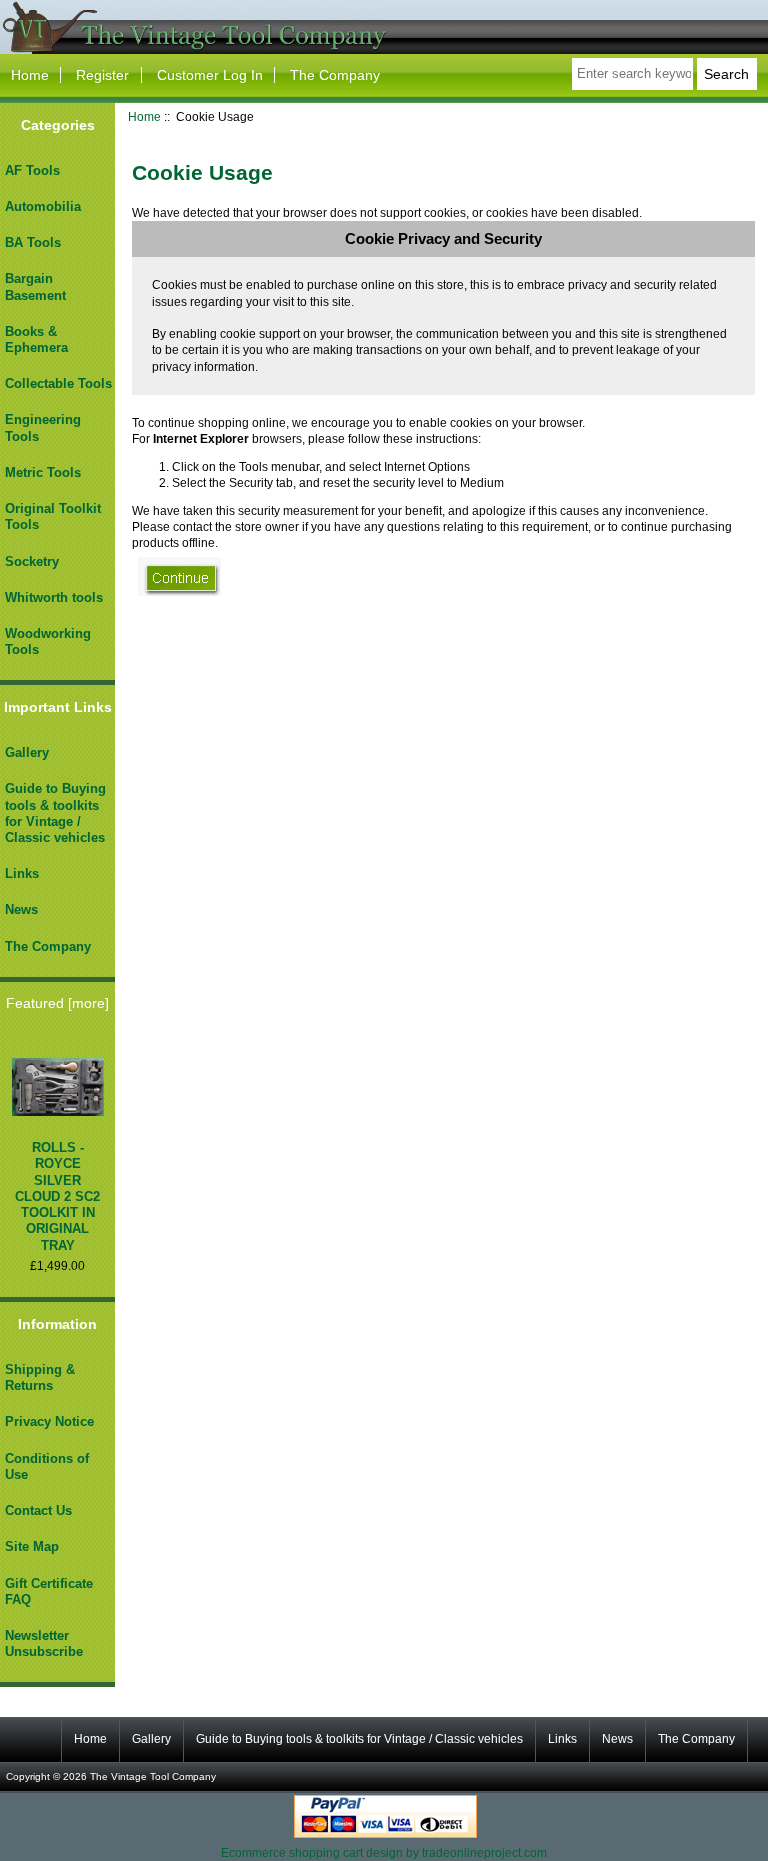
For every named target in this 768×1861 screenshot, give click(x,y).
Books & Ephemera (36, 339)
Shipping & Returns (40, 1377)
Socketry (32, 561)
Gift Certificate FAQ (49, 1591)
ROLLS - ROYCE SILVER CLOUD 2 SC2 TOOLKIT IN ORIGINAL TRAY (57, 1196)
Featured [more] (57, 1003)
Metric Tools (43, 472)
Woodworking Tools (48, 641)
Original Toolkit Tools (53, 516)
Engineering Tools (43, 427)
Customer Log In (210, 75)
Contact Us (38, 1510)
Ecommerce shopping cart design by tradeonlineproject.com (384, 1852)
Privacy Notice (49, 1421)
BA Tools (33, 242)
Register (102, 75)
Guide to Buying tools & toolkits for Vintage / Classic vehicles (55, 813)
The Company (335, 75)
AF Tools (32, 170)
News (21, 909)
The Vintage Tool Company (153, 1776)
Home (30, 75)
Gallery (27, 752)
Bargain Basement (35, 286)
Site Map (32, 1546)
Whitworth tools (54, 597)
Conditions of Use (47, 1466)
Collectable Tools (58, 383)
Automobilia (43, 206)
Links (22, 873)
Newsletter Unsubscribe (44, 1643)
